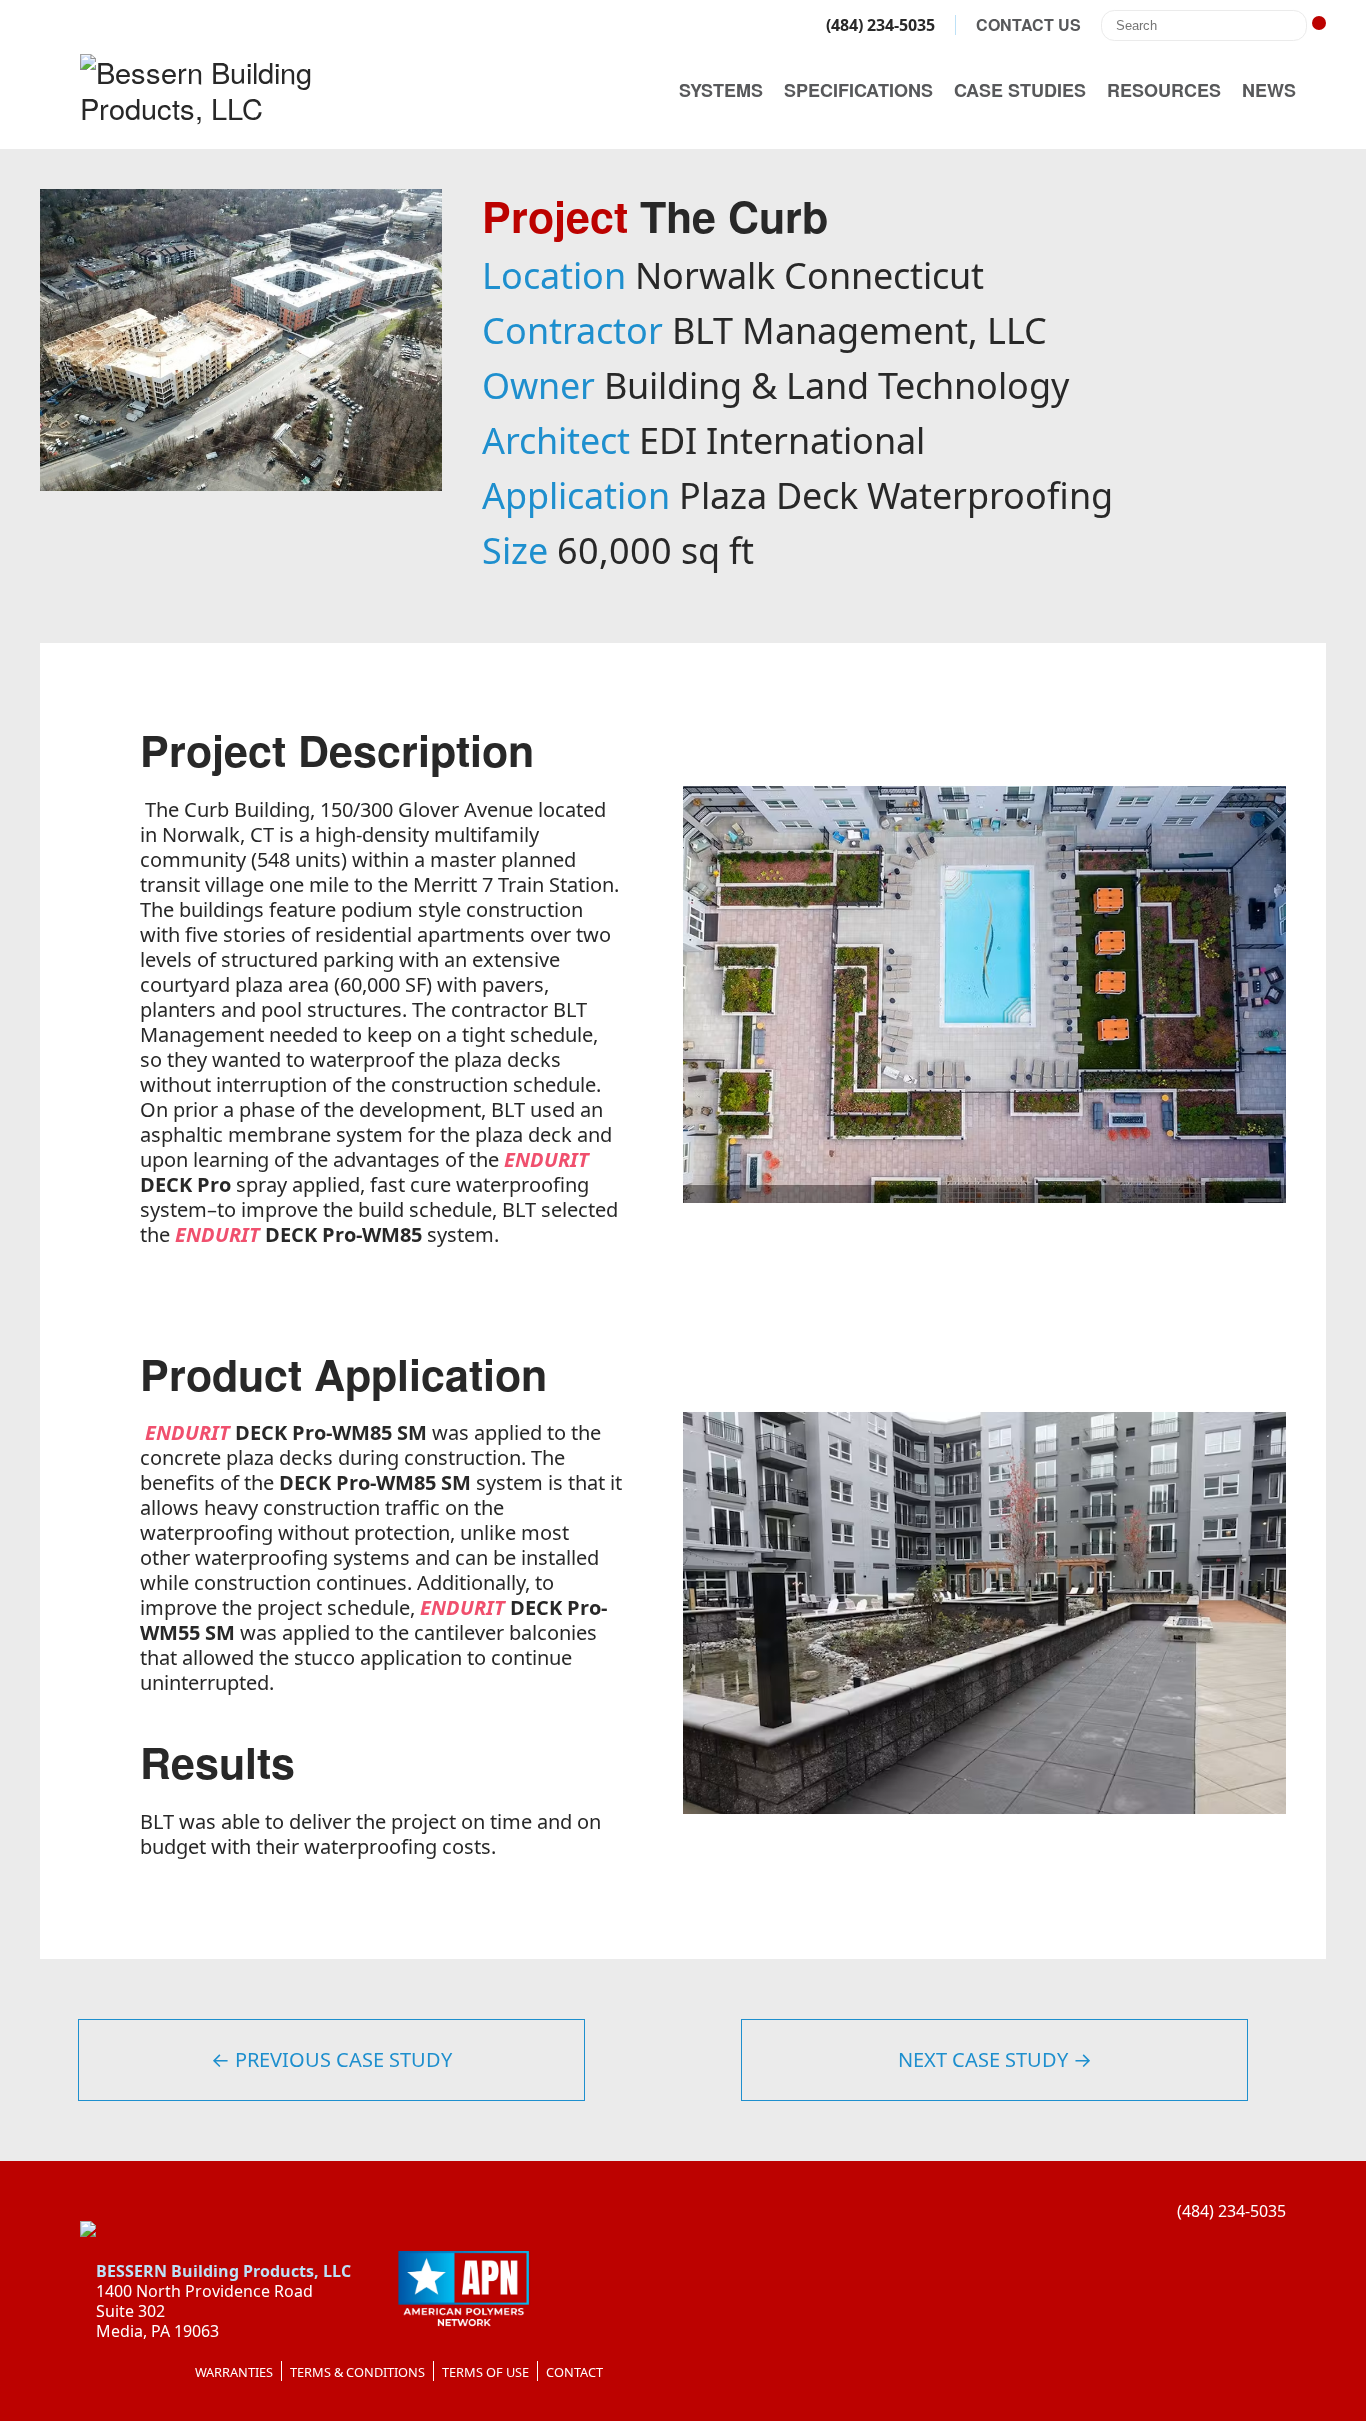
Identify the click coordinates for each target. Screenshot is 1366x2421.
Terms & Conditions (357, 2372)
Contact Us (1028, 25)
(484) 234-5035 (878, 25)
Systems (721, 90)
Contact (574, 2372)
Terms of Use (485, 2372)
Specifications (858, 90)
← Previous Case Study (331, 2059)
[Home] (240, 90)
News (1269, 90)
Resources (1164, 90)
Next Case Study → (995, 2059)
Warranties (234, 2372)
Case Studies (1020, 90)
